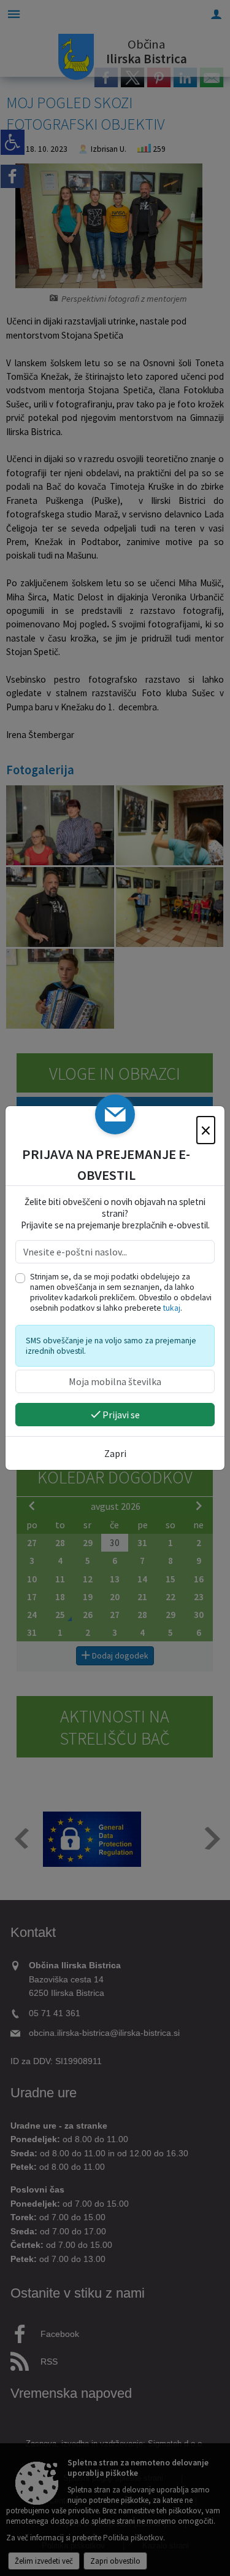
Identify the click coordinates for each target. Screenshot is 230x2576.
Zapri (115, 1453)
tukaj (172, 1308)
